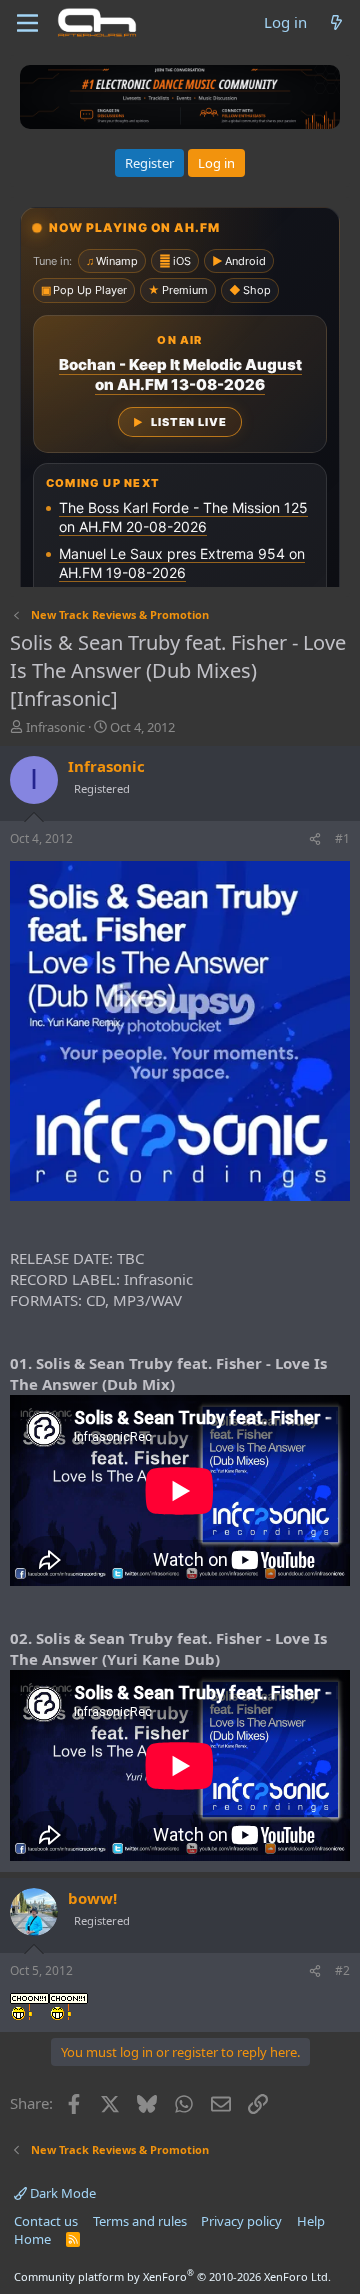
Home (32, 2239)
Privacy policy (241, 2221)
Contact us (46, 2221)
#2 (342, 1970)
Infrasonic (55, 727)
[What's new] (336, 22)
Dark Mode (61, 2193)
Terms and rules (140, 2221)
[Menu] (27, 23)
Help (311, 2221)
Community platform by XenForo (172, 2276)
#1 (342, 838)
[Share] (315, 839)
